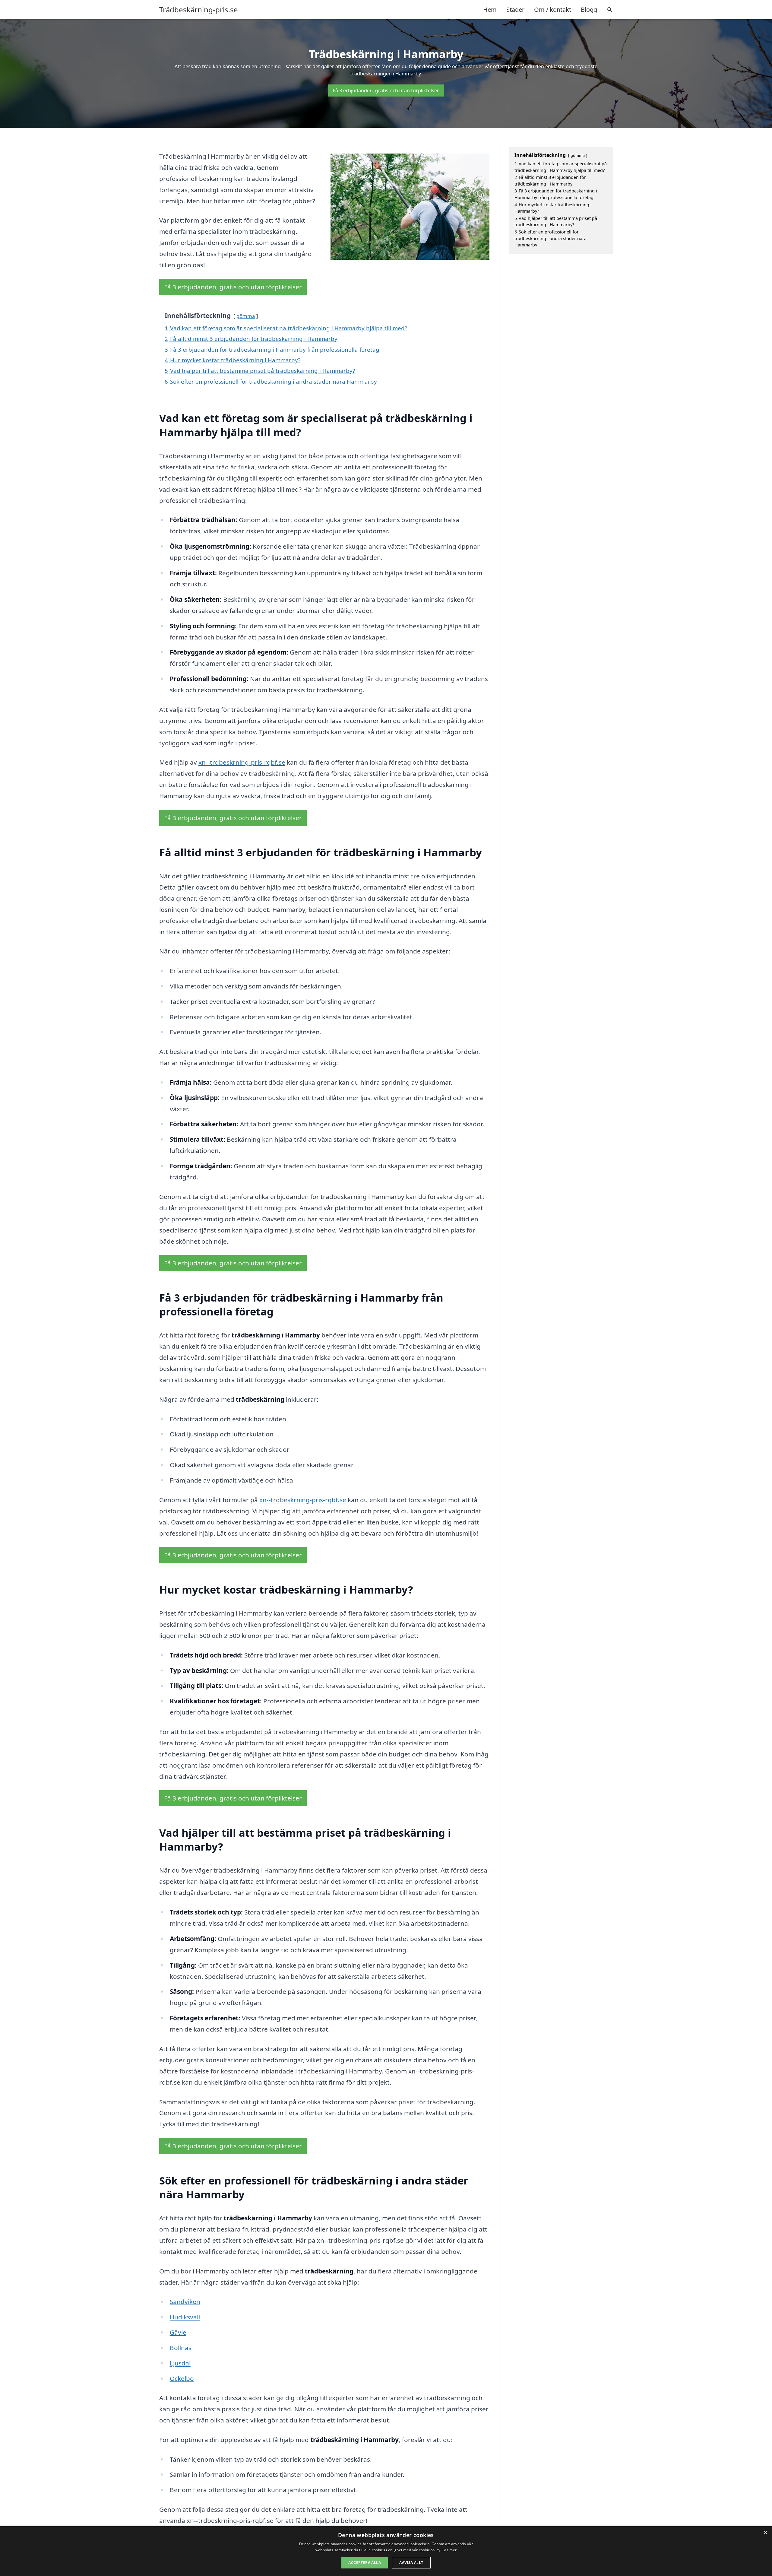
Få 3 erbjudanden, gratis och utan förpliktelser (386, 90)
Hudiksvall (185, 2317)
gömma (246, 316)
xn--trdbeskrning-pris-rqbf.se (242, 762)
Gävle (178, 2332)
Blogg (589, 10)
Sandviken (185, 2302)
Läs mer (449, 2550)
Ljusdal (180, 2363)
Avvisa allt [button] (411, 2563)
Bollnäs (181, 2348)
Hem (490, 10)
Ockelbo (182, 2378)
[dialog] (386, 2551)
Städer (515, 10)
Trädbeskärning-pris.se (199, 10)
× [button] (765, 2533)
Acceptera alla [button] (365, 2563)
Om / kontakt (553, 10)
